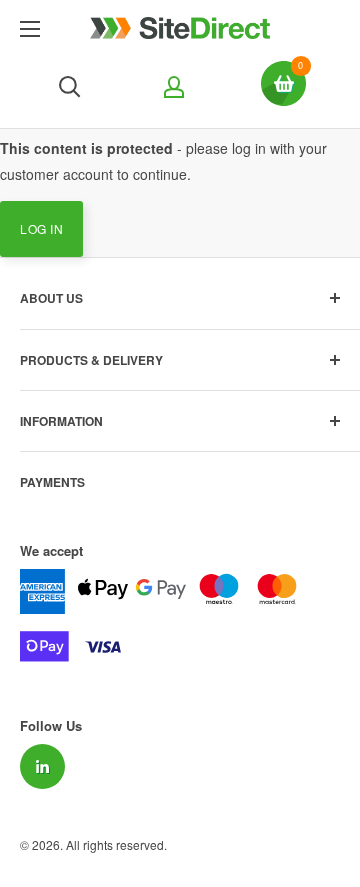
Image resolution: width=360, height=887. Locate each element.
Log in (41, 228)
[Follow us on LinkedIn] (42, 766)
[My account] (171, 87)
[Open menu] (30, 29)
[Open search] (70, 87)
